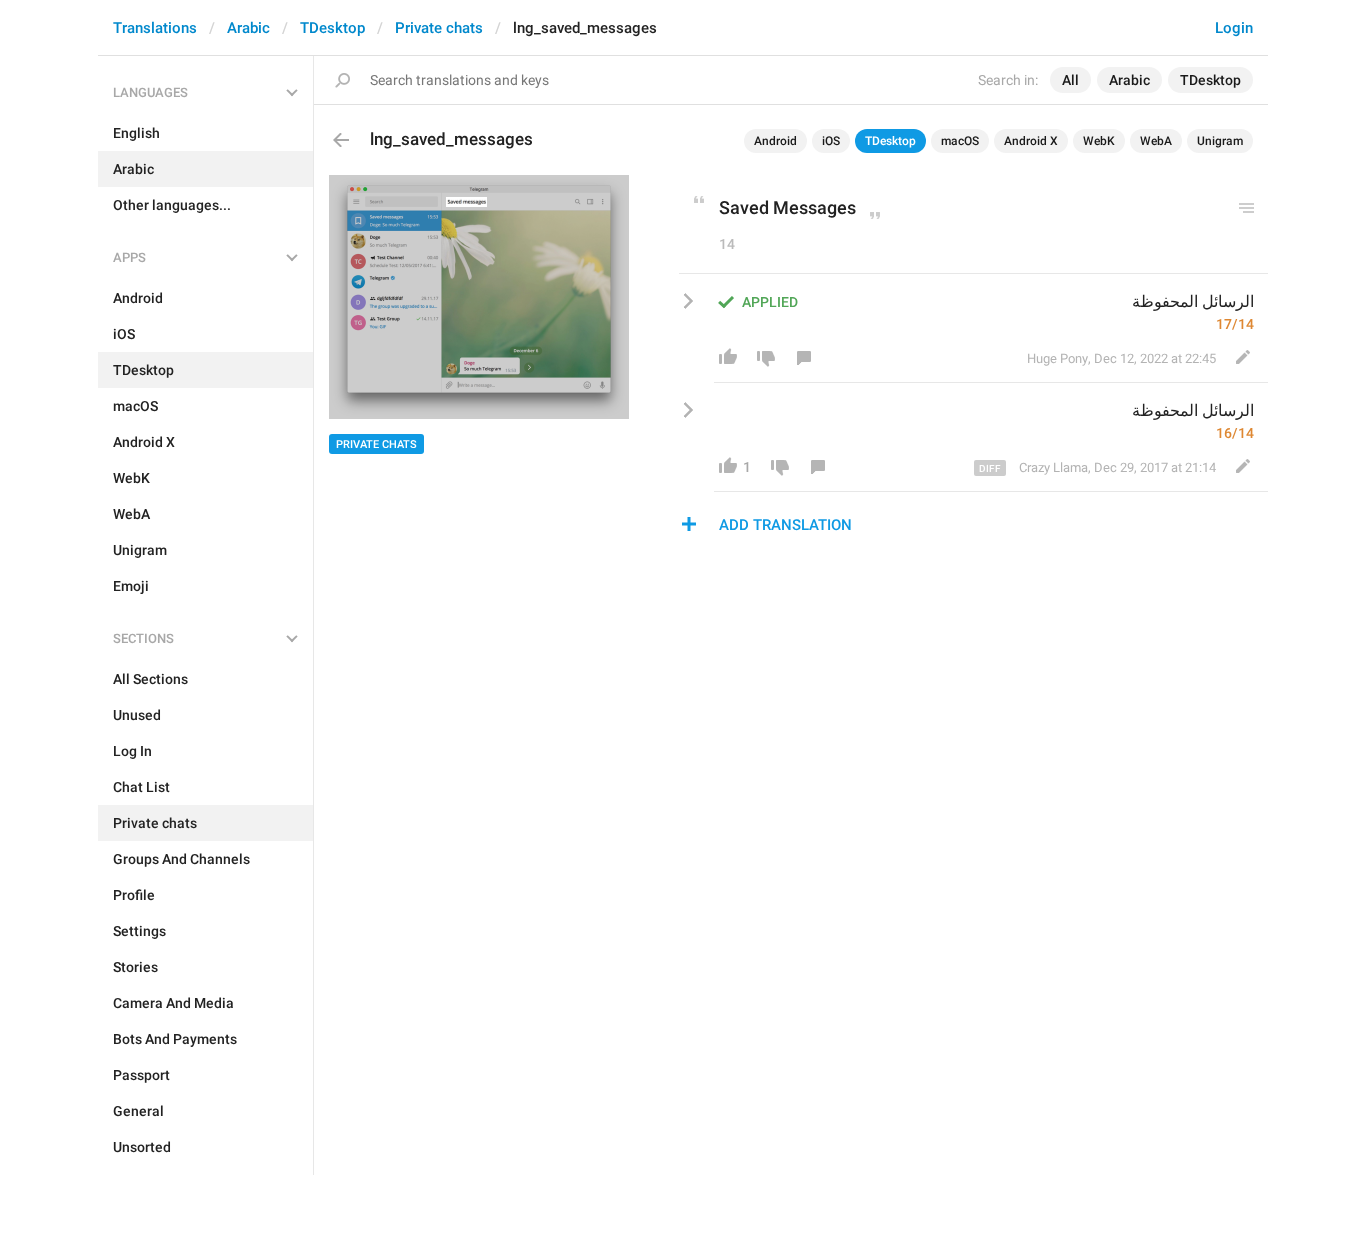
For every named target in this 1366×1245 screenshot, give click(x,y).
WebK (1099, 141)
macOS (960, 141)
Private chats (439, 28)
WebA (1156, 141)
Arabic (248, 28)
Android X (1031, 141)
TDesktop (332, 28)
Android (775, 141)
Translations (155, 28)
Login (1234, 28)
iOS (831, 141)
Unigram (1220, 141)
